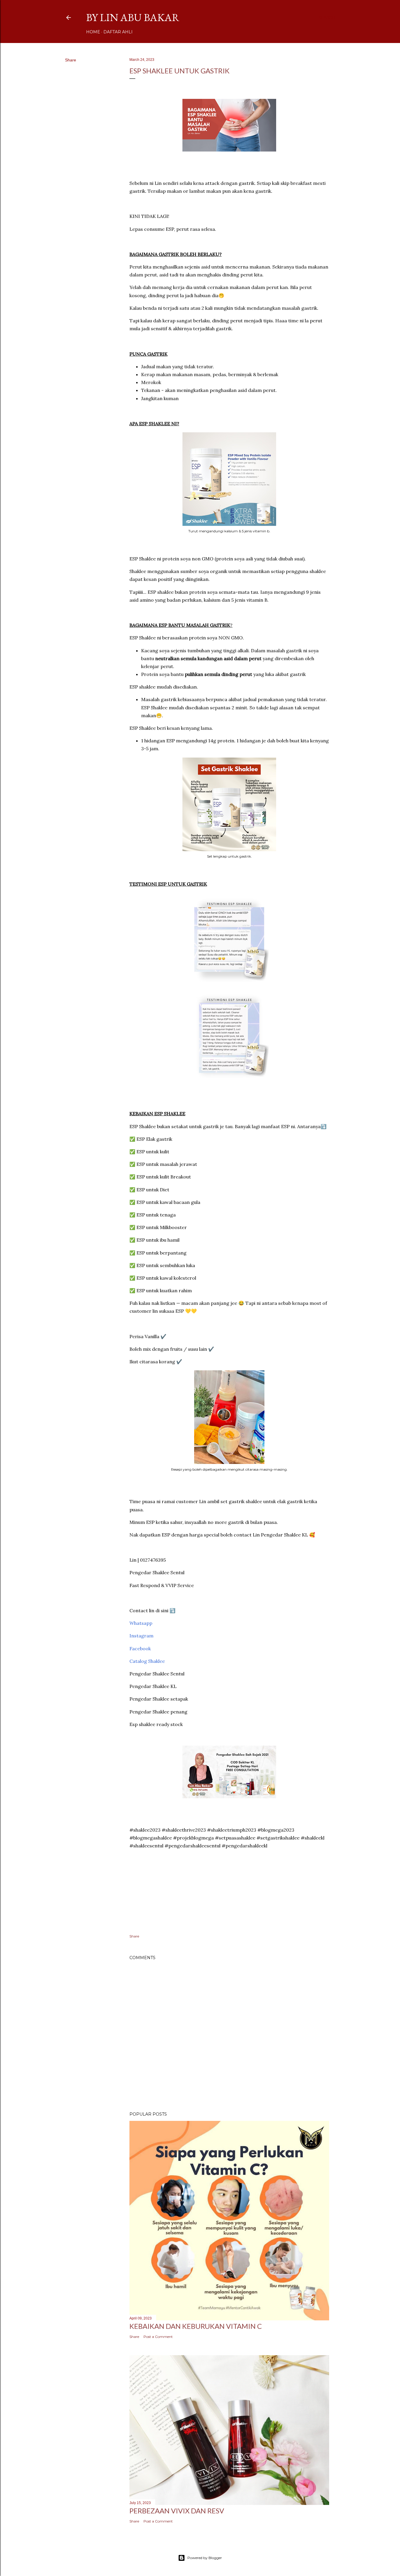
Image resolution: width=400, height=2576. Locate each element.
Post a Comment (158, 2337)
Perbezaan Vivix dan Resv (177, 2511)
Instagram (141, 1636)
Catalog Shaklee (147, 1661)
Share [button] (71, 60)
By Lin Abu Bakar (133, 17)
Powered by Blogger (205, 2558)
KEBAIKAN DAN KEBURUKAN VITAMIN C (196, 2326)
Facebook (140, 1648)
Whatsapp (141, 1623)
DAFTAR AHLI (118, 32)
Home (93, 32)
